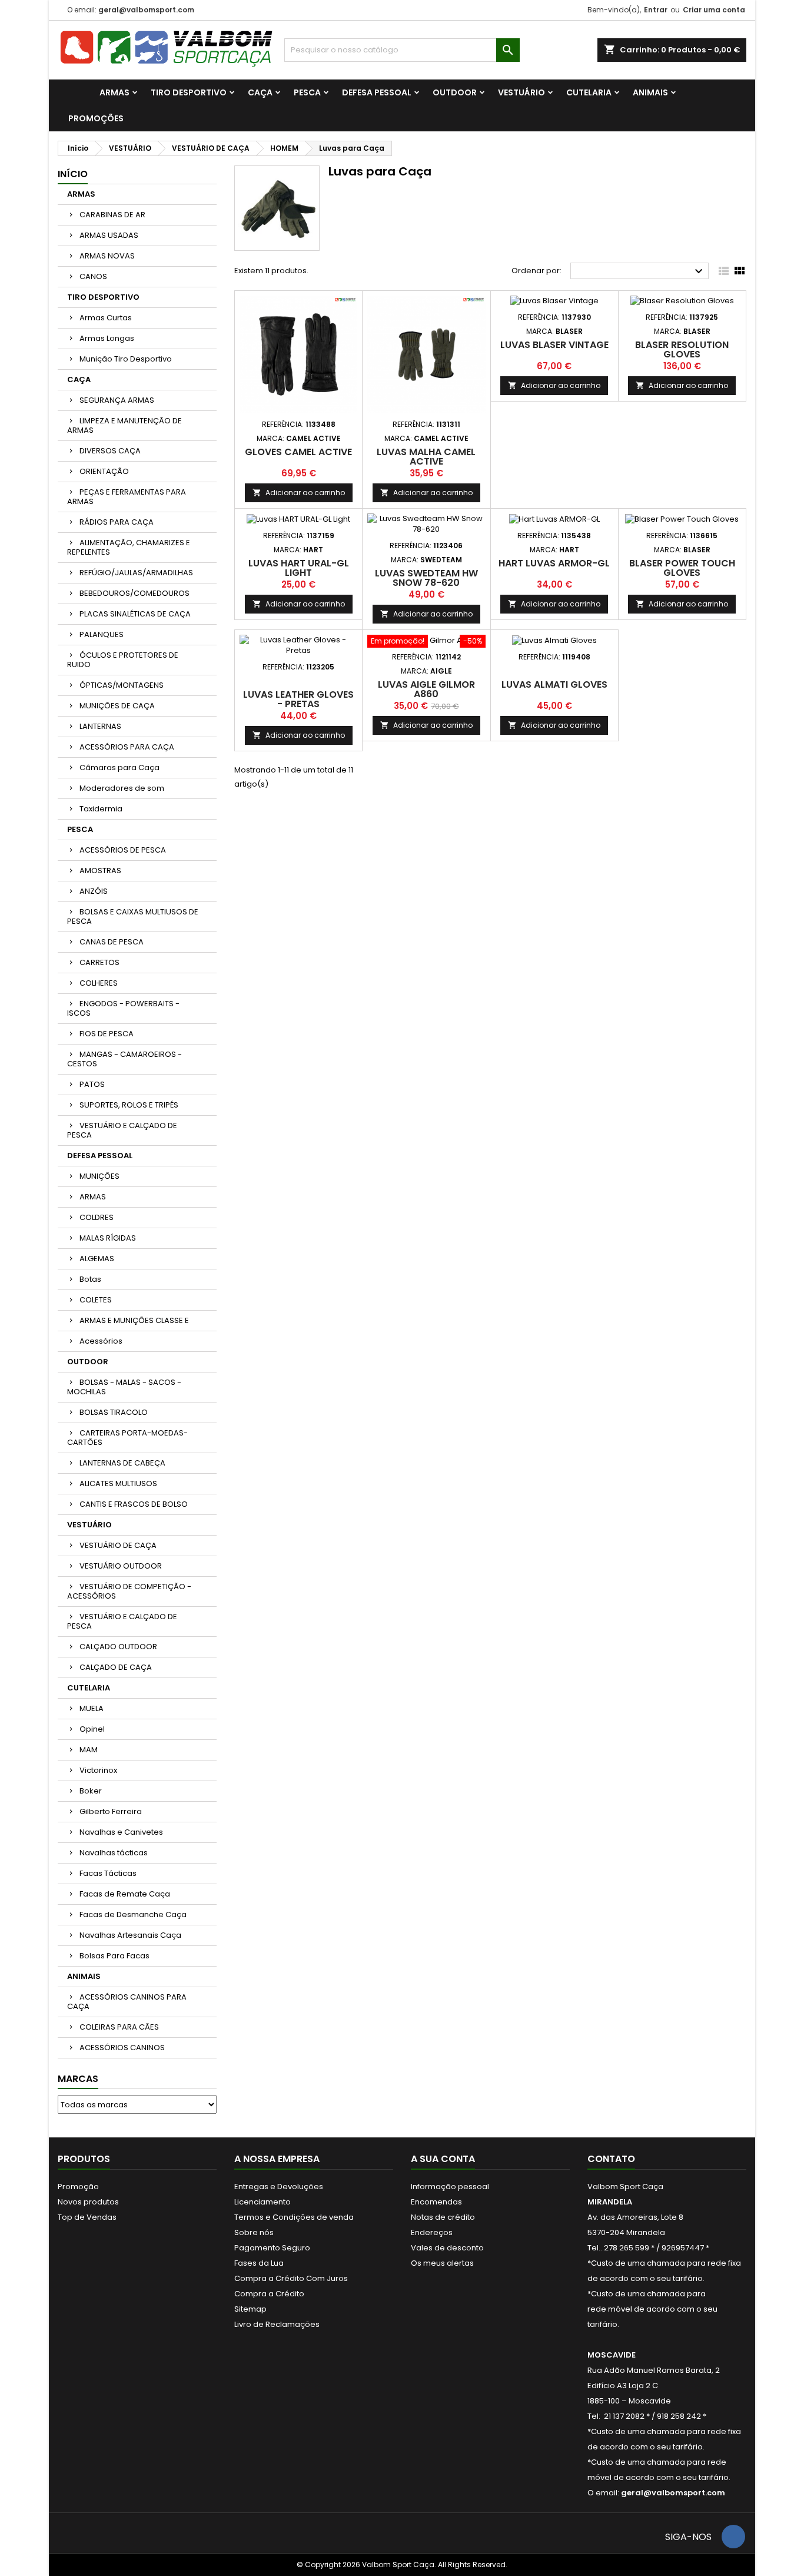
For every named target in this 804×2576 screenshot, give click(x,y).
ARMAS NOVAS (107, 256)
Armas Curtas (106, 318)
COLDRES (97, 1217)
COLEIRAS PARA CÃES (119, 2027)
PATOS (92, 1084)
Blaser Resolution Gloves (682, 349)
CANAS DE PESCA (112, 942)
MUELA (92, 1708)
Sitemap (250, 2309)
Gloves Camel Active (298, 452)
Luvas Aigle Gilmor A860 (426, 689)
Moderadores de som (122, 788)
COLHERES (99, 983)
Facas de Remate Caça (125, 1894)
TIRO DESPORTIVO (189, 92)
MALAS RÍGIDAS (108, 1238)
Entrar (656, 10)
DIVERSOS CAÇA (110, 451)
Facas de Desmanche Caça (133, 1914)
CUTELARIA (589, 92)
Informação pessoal (450, 2187)
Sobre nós (254, 2232)
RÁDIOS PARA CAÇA (117, 522)
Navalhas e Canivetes (121, 1832)
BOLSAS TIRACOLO (114, 1412)
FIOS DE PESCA (107, 1034)
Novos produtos (88, 2202)
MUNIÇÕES (99, 1176)
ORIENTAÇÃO (104, 471)
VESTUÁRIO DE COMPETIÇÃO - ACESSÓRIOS (129, 1591)
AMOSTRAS (100, 871)
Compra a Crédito (269, 2294)
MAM (89, 1750)
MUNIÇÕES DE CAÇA (117, 706)
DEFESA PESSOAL (377, 92)
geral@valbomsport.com (146, 10)
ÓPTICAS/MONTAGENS (122, 685)
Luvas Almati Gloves (554, 684)
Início (73, 174)
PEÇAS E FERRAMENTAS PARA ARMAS (127, 497)
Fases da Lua (259, 2263)
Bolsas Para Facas (114, 1956)
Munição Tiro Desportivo (126, 359)
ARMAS (114, 92)
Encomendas (436, 2202)
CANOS (93, 276)
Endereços (432, 2232)
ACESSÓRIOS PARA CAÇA (127, 747)
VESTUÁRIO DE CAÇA (118, 1545)
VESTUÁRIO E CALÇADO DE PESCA (122, 1130)
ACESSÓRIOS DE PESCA (123, 850)
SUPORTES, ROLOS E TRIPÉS (129, 1105)
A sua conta (443, 2159)
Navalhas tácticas (114, 1853)
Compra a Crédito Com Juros (291, 2278)
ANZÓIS (94, 891)
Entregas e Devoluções (279, 2187)
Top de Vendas (87, 2217)
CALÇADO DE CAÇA (116, 1667)
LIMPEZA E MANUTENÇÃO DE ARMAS (124, 425)
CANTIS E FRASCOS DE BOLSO (134, 1504)
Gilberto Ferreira (111, 1811)
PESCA (307, 92)
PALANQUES (102, 634)
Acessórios (101, 1341)
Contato (611, 2159)
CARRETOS (99, 962)
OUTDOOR (455, 92)
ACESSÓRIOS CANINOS (122, 2048)
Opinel (92, 1729)
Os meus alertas (442, 2263)
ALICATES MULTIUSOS (118, 1483)
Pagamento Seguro (272, 2248)
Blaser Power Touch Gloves (682, 568)
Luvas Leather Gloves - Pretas (298, 699)
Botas (90, 1279)
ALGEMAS (97, 1259)
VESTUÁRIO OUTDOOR (121, 1566)
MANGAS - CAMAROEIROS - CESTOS (124, 1059)
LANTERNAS (100, 726)
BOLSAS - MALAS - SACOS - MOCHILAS (124, 1387)
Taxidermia (101, 809)
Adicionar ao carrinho (299, 493)
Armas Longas (107, 338)
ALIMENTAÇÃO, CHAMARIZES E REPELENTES (129, 547)
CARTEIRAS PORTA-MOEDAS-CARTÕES (127, 1438)
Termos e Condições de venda (294, 2217)
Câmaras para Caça (119, 768)
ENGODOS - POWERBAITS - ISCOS (123, 1008)
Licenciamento (263, 2202)
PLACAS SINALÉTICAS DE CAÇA (135, 614)
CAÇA (260, 92)
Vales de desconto (447, 2248)
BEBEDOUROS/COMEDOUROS (134, 593)
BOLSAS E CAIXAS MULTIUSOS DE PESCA (133, 916)
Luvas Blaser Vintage (554, 345)
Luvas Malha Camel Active (426, 457)
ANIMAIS (650, 92)
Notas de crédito (443, 2217)
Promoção (78, 2187)
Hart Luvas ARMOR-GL (554, 563)
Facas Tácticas (108, 1873)
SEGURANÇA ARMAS (117, 400)
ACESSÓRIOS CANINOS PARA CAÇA (127, 2002)
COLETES (96, 1300)
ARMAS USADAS (109, 235)
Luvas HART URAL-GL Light (299, 568)
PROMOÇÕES (96, 118)
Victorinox (98, 1770)
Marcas (78, 2079)
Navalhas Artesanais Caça (130, 1935)
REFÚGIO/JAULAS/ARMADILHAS (136, 573)
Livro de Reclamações (277, 2324)
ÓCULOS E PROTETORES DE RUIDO (123, 660)
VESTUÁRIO (521, 92)
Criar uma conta (714, 10)
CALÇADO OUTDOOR (118, 1647)
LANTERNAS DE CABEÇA (122, 1463)
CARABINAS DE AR (112, 215)
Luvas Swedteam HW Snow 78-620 (426, 578)
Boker (91, 1791)
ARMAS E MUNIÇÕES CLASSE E (134, 1320)
